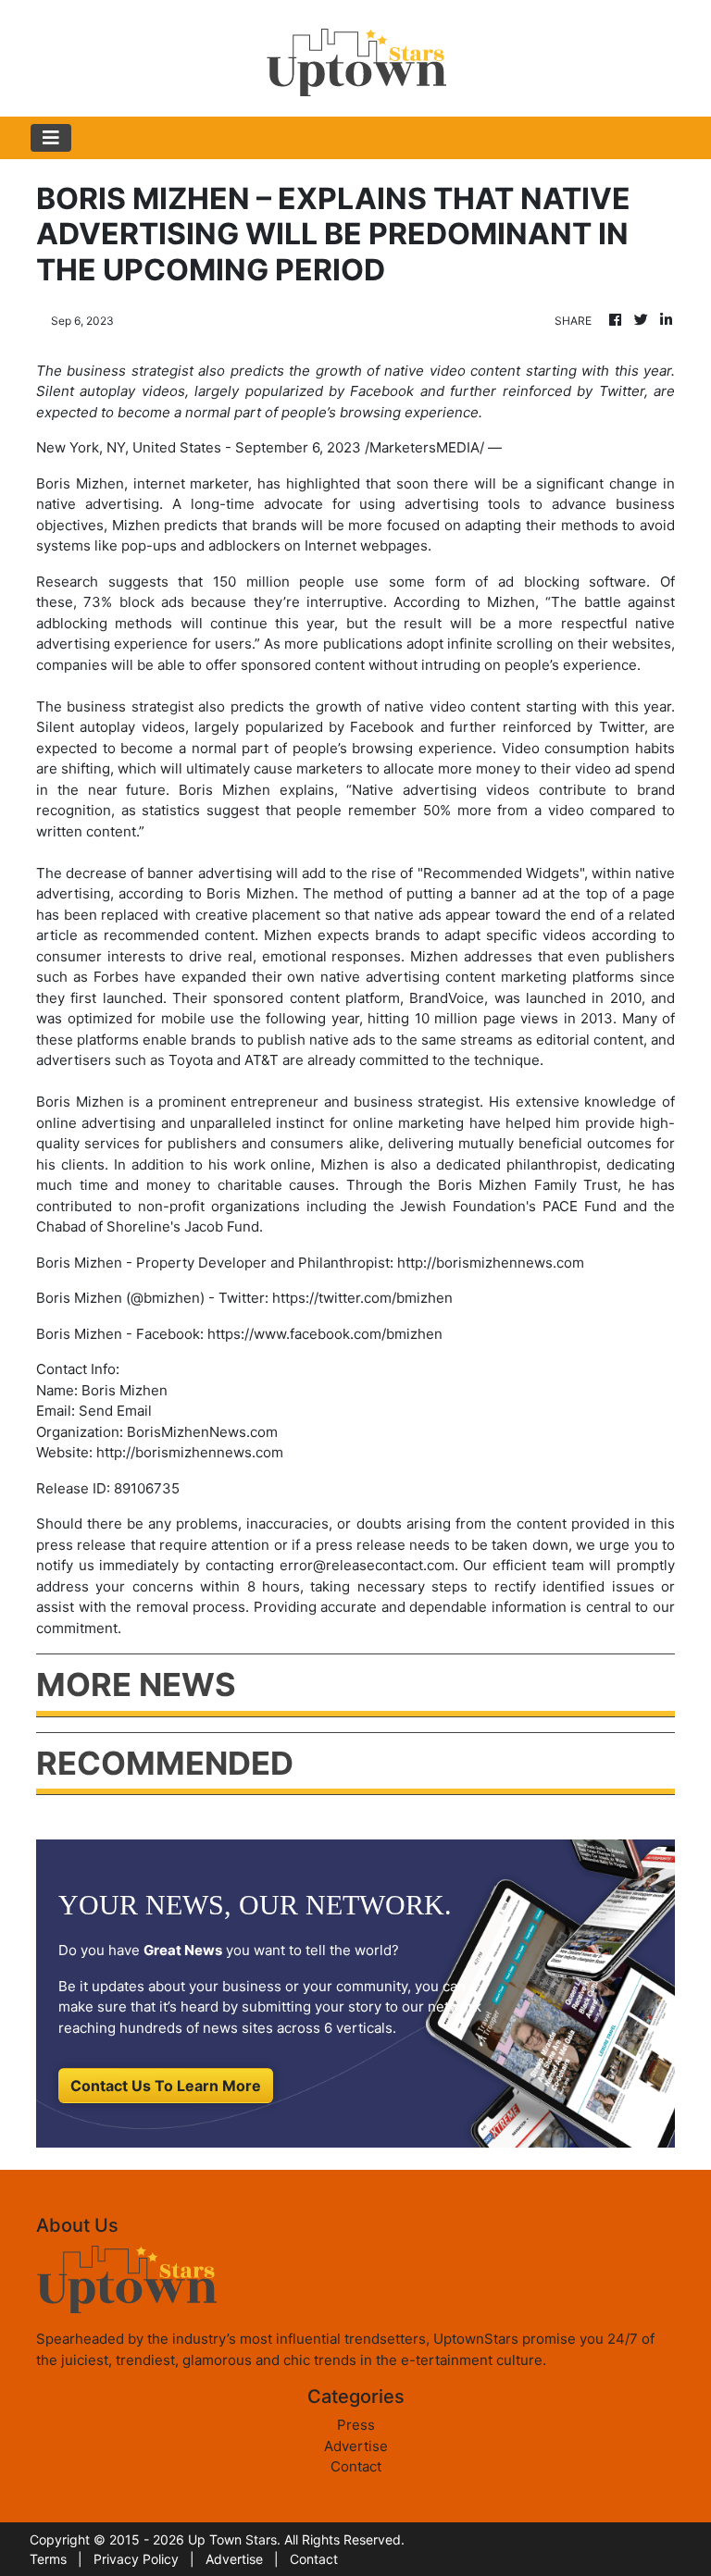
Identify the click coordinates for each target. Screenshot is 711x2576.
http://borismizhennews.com (190, 1452)
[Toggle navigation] (51, 138)
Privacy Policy (136, 2559)
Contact (356, 2466)
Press (356, 2425)
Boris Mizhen (80, 483)
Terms (48, 2559)
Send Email (115, 1411)
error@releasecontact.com (367, 1565)
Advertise (356, 2446)
